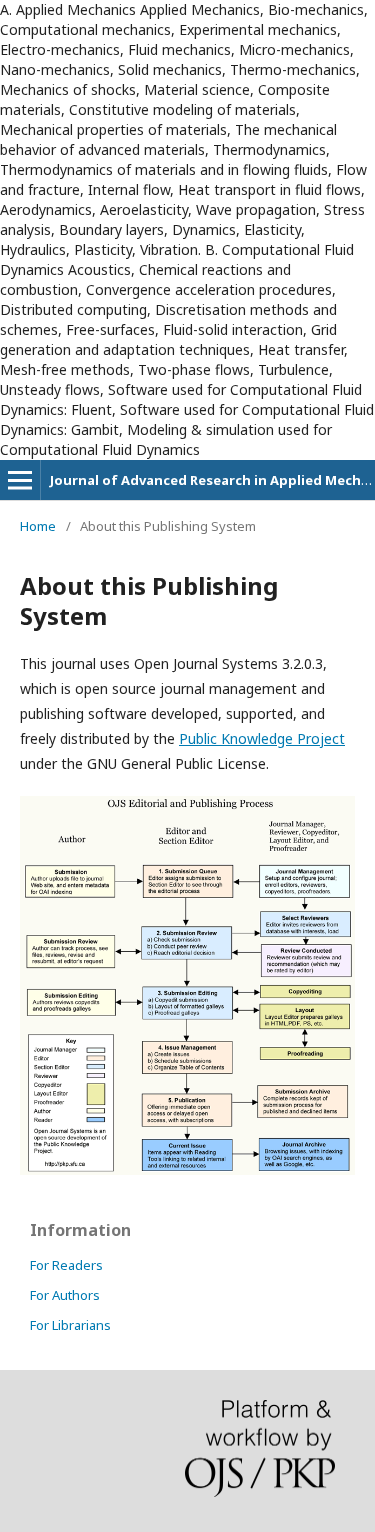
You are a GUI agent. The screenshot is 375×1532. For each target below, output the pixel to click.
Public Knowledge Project (262, 738)
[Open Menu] (20, 480)
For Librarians (70, 1325)
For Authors (65, 1295)
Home (38, 526)
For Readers (66, 1265)
